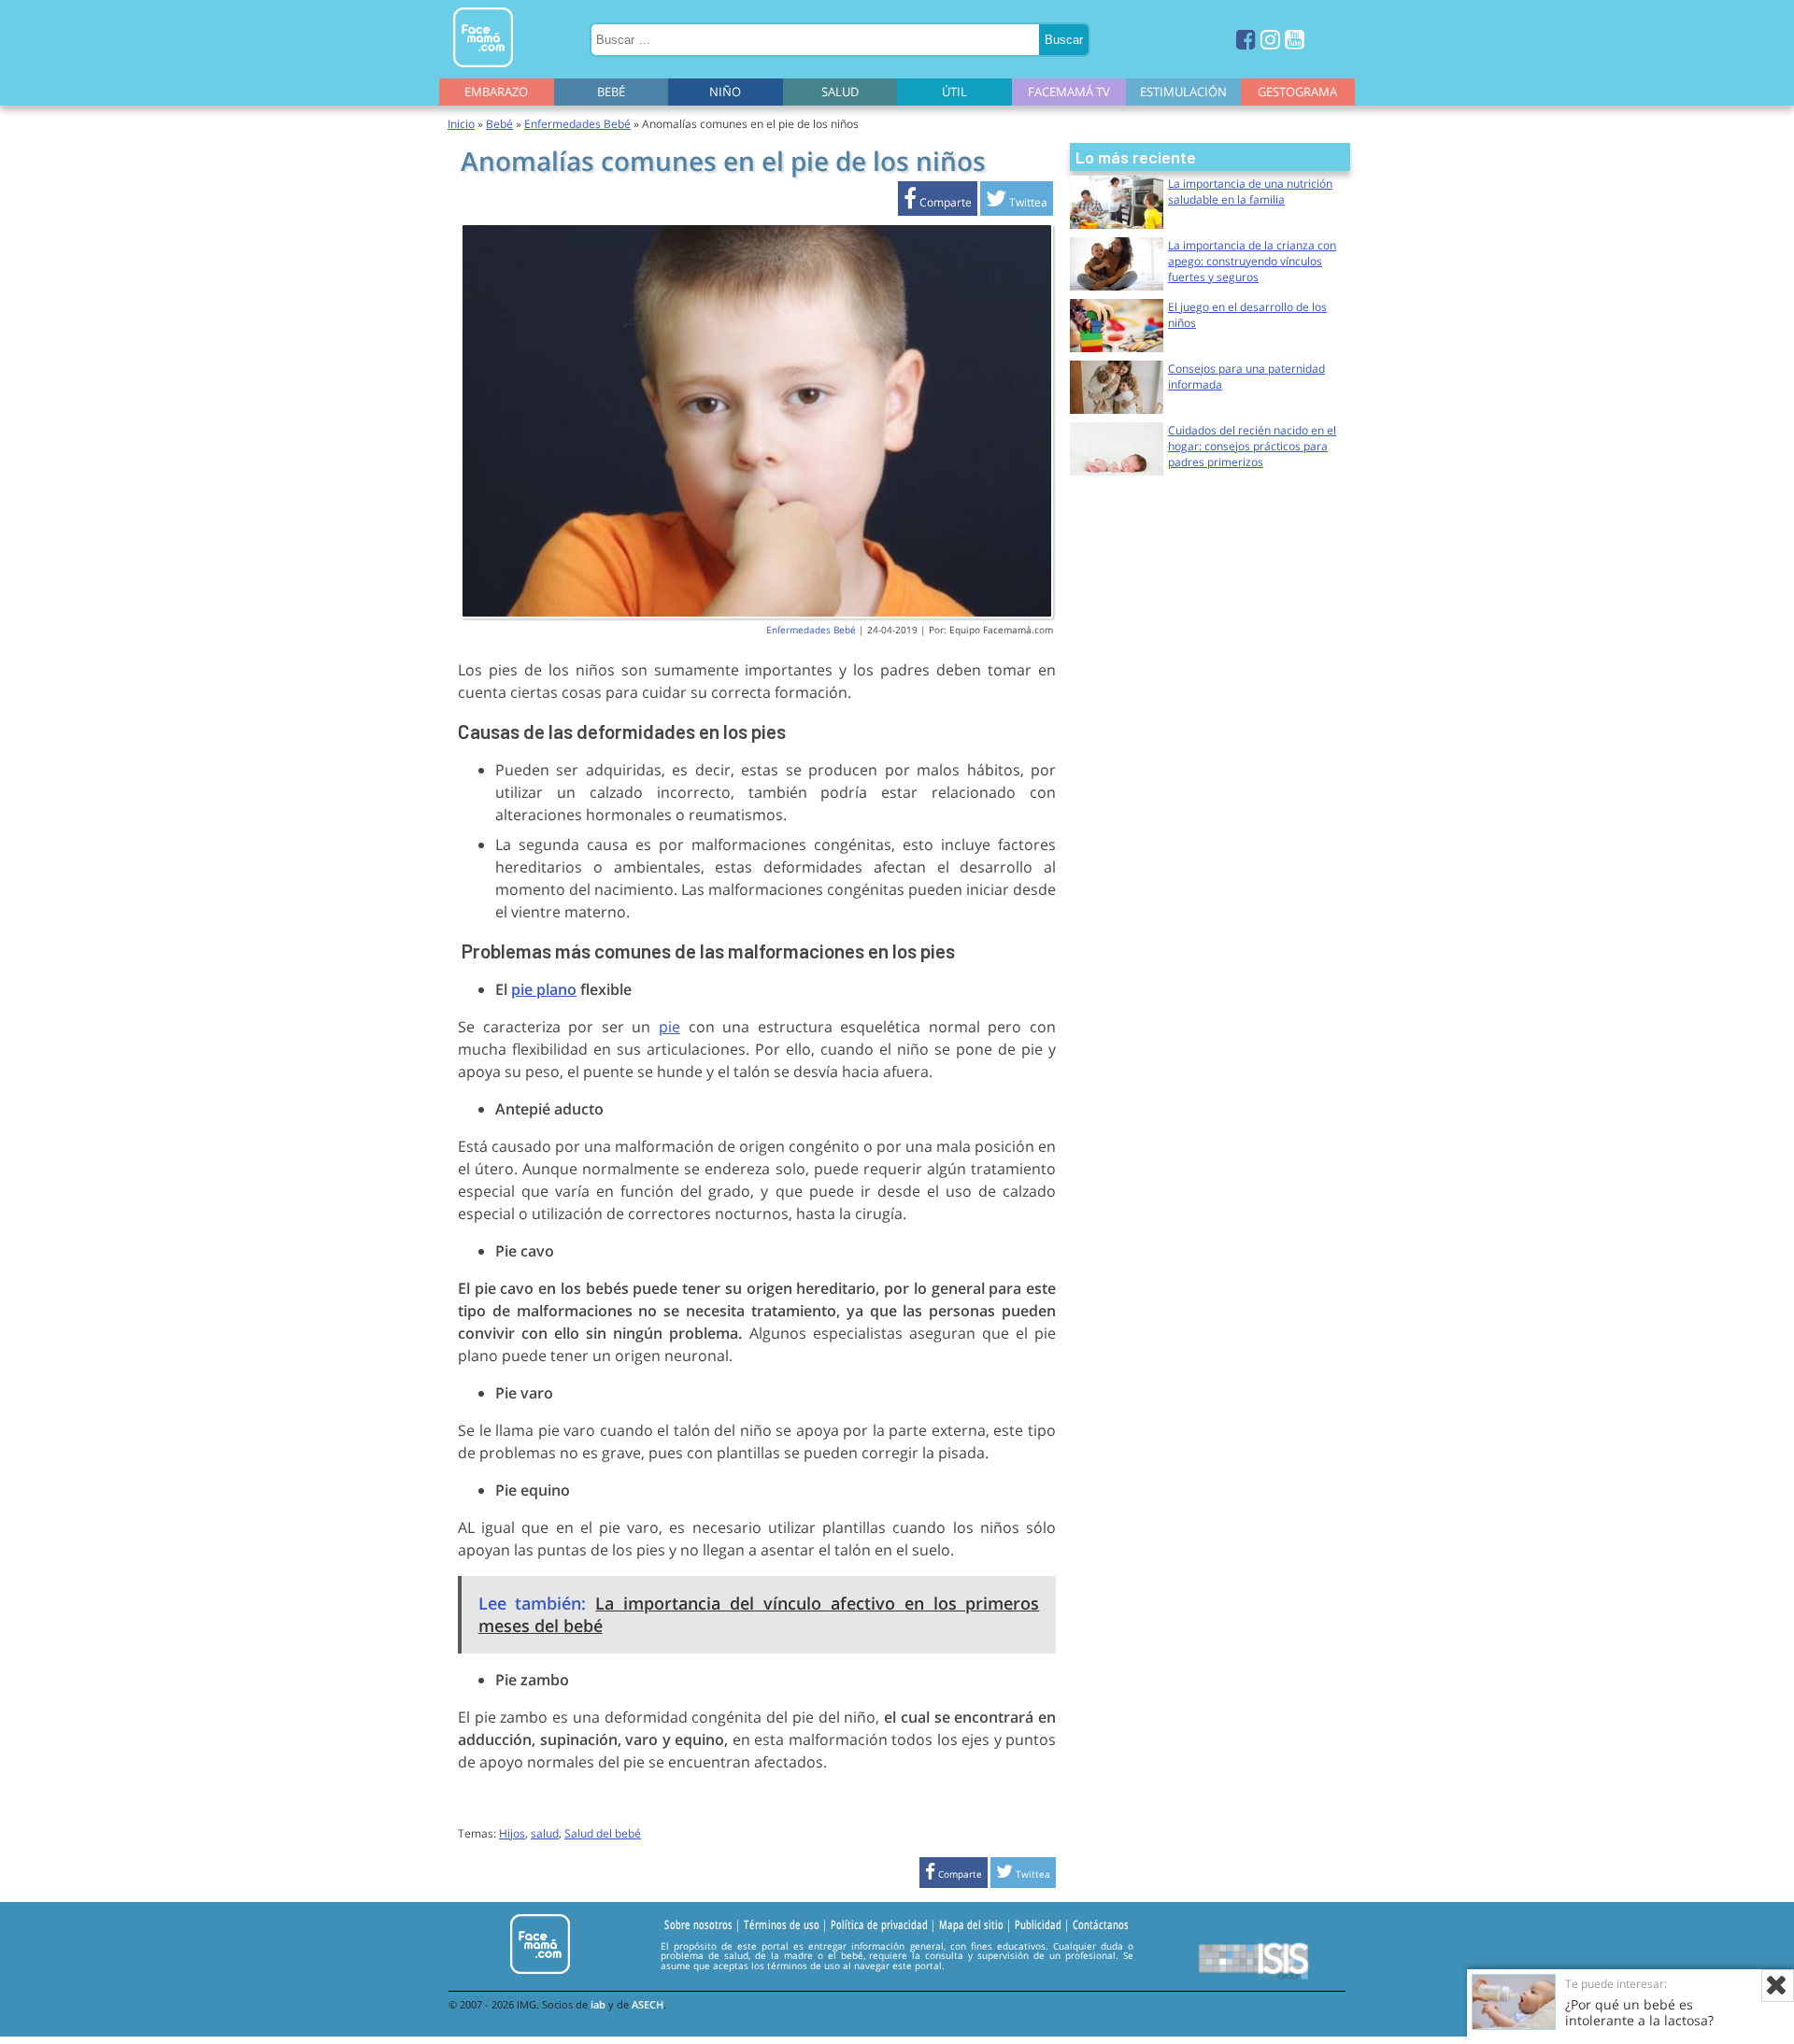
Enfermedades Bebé (577, 124)
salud (545, 1833)
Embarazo (496, 92)
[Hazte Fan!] (1246, 39)
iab (598, 2004)
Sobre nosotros (698, 1925)
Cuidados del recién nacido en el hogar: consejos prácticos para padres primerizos (1252, 446)
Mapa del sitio (971, 1925)
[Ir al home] (483, 71)
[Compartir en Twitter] (1017, 202)
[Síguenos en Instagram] (1270, 39)
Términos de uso (782, 1925)
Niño (725, 92)
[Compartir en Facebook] (938, 202)
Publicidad (1038, 1925)
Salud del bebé (603, 1833)
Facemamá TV (1069, 92)
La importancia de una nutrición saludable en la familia (1250, 192)
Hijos (512, 1833)
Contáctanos (1101, 1925)
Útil (954, 92)
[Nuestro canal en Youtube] (1295, 39)
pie (669, 1027)
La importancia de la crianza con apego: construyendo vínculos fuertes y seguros (1252, 261)
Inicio (461, 124)
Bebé (611, 92)
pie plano (544, 989)
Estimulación (1183, 92)
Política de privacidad (879, 1925)
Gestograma (1297, 92)
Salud (840, 92)
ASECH (648, 2004)
